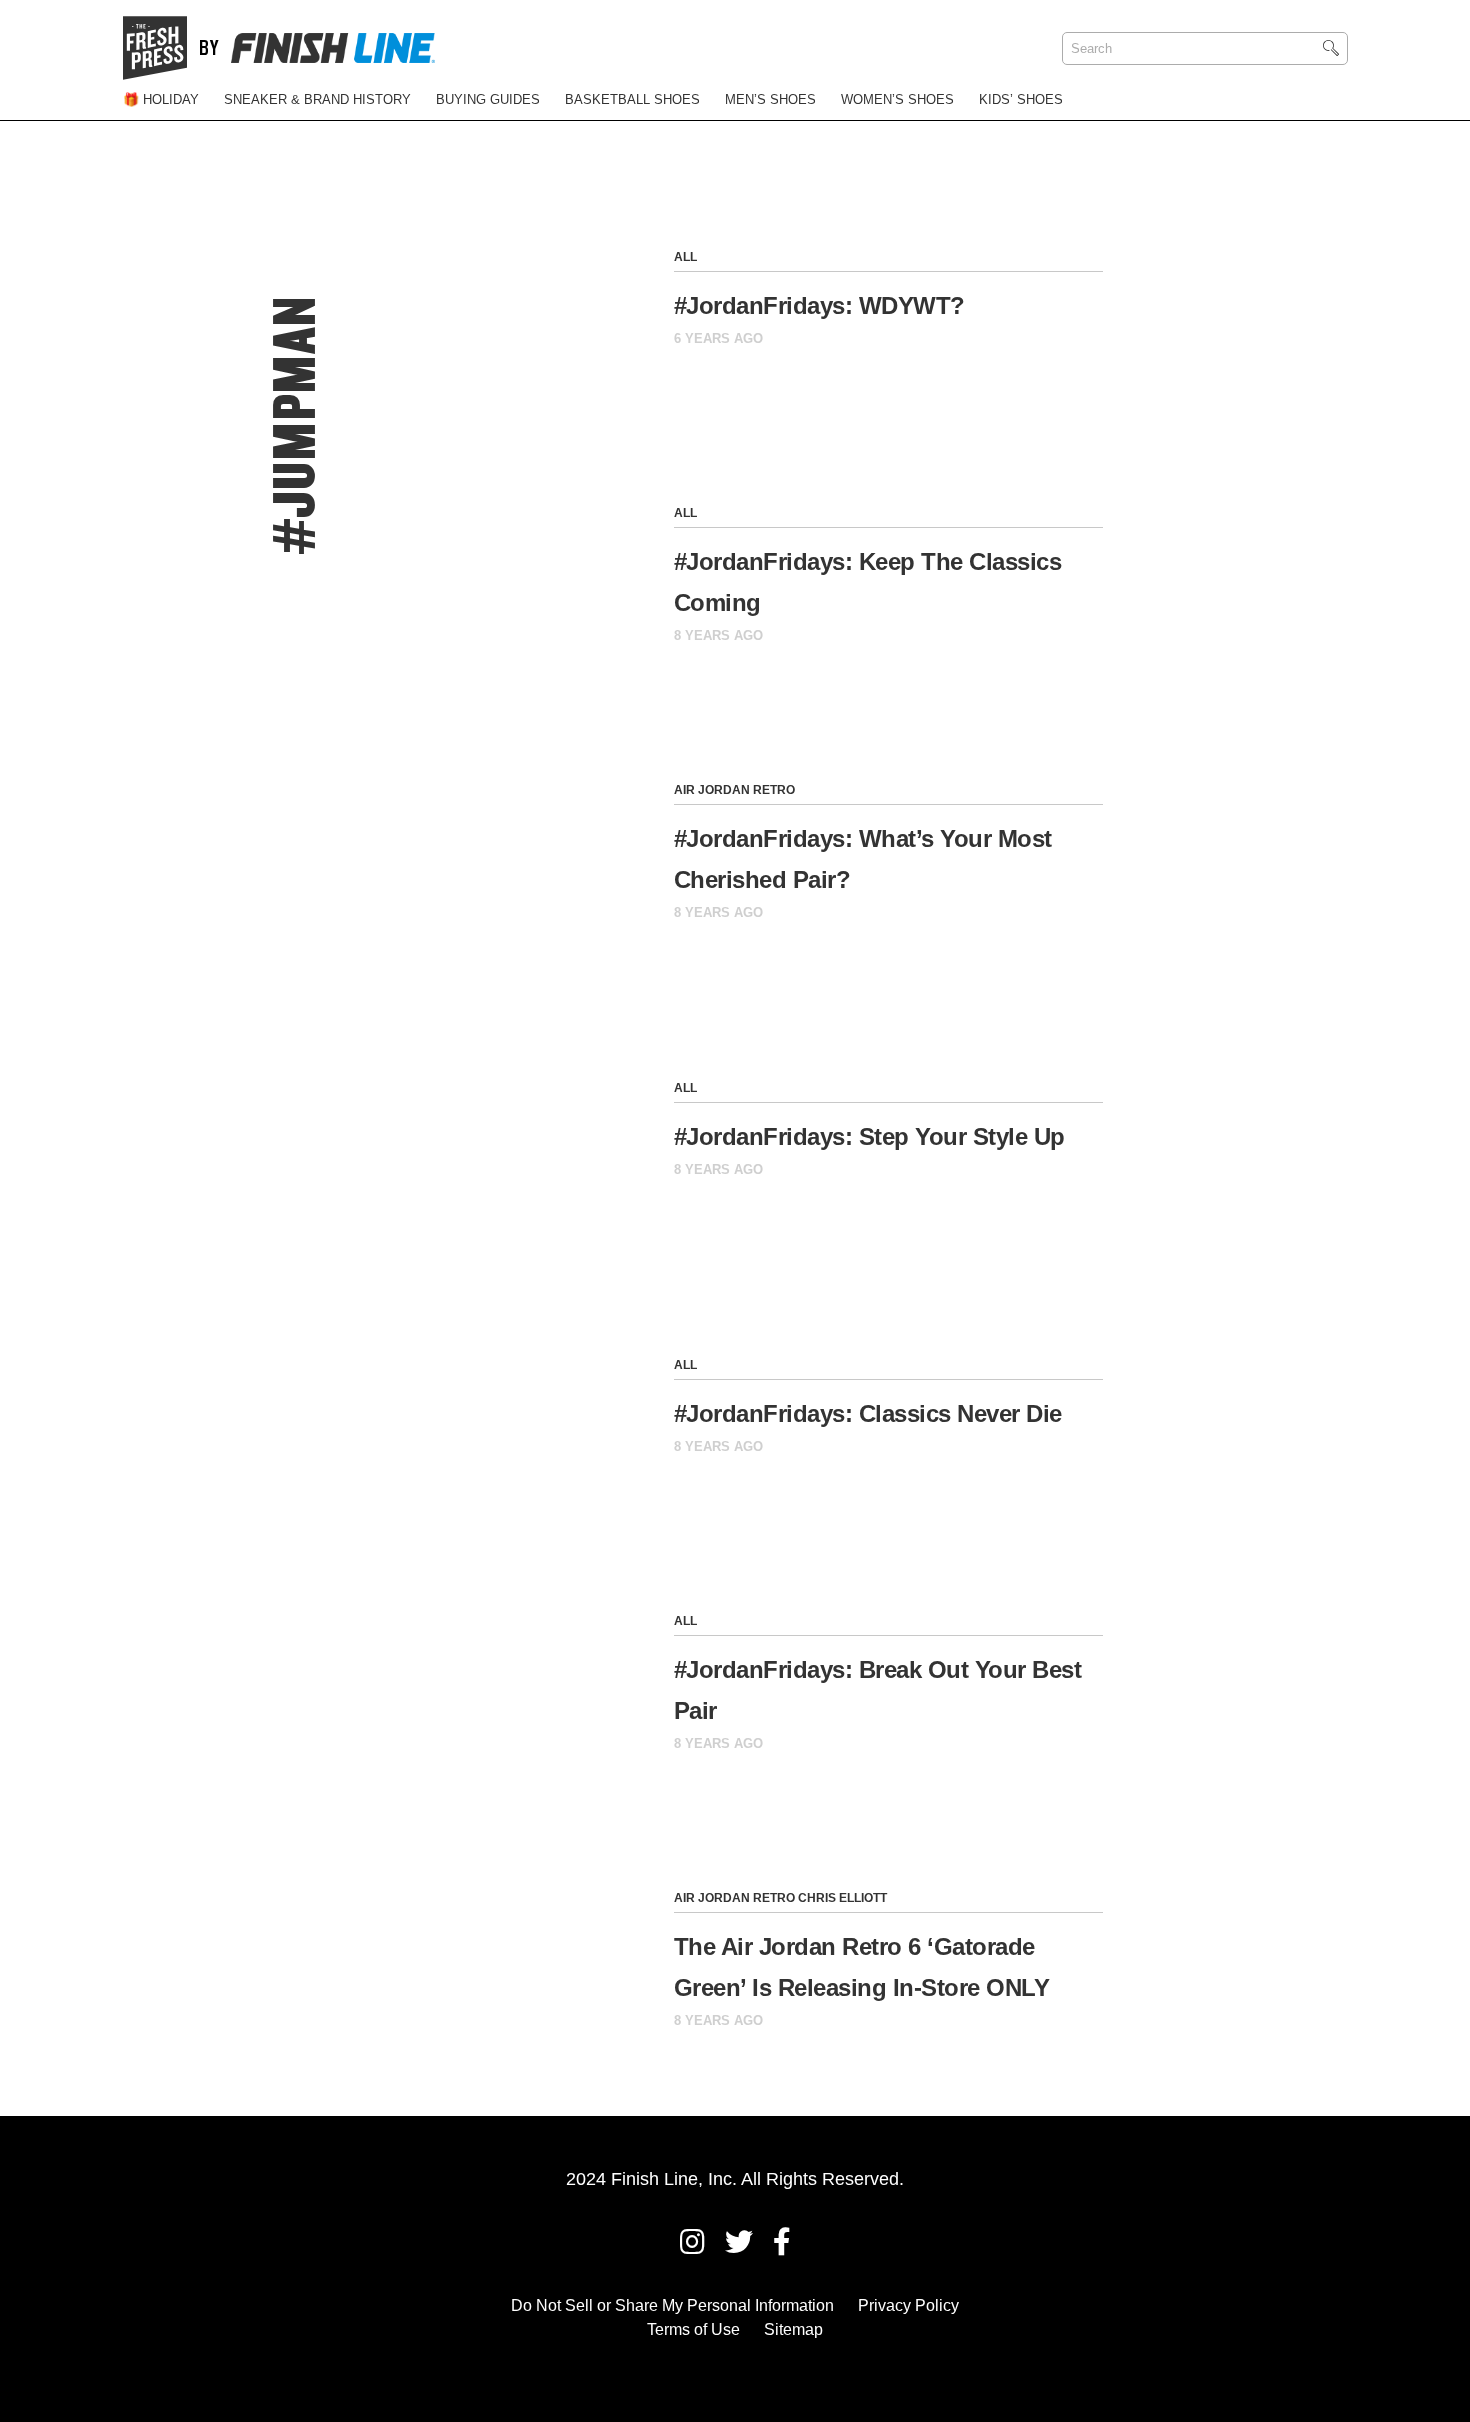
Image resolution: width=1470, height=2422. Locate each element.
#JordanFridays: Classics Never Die (868, 1413)
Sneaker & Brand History (317, 99)
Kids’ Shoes (1021, 99)
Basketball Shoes (632, 99)
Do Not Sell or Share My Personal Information (672, 2305)
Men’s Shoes (770, 99)
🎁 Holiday (161, 99)
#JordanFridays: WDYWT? (819, 305)
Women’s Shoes (897, 99)
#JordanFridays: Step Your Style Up (869, 1136)
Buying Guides (488, 99)
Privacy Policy (908, 2305)
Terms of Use (693, 2329)
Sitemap (793, 2329)
